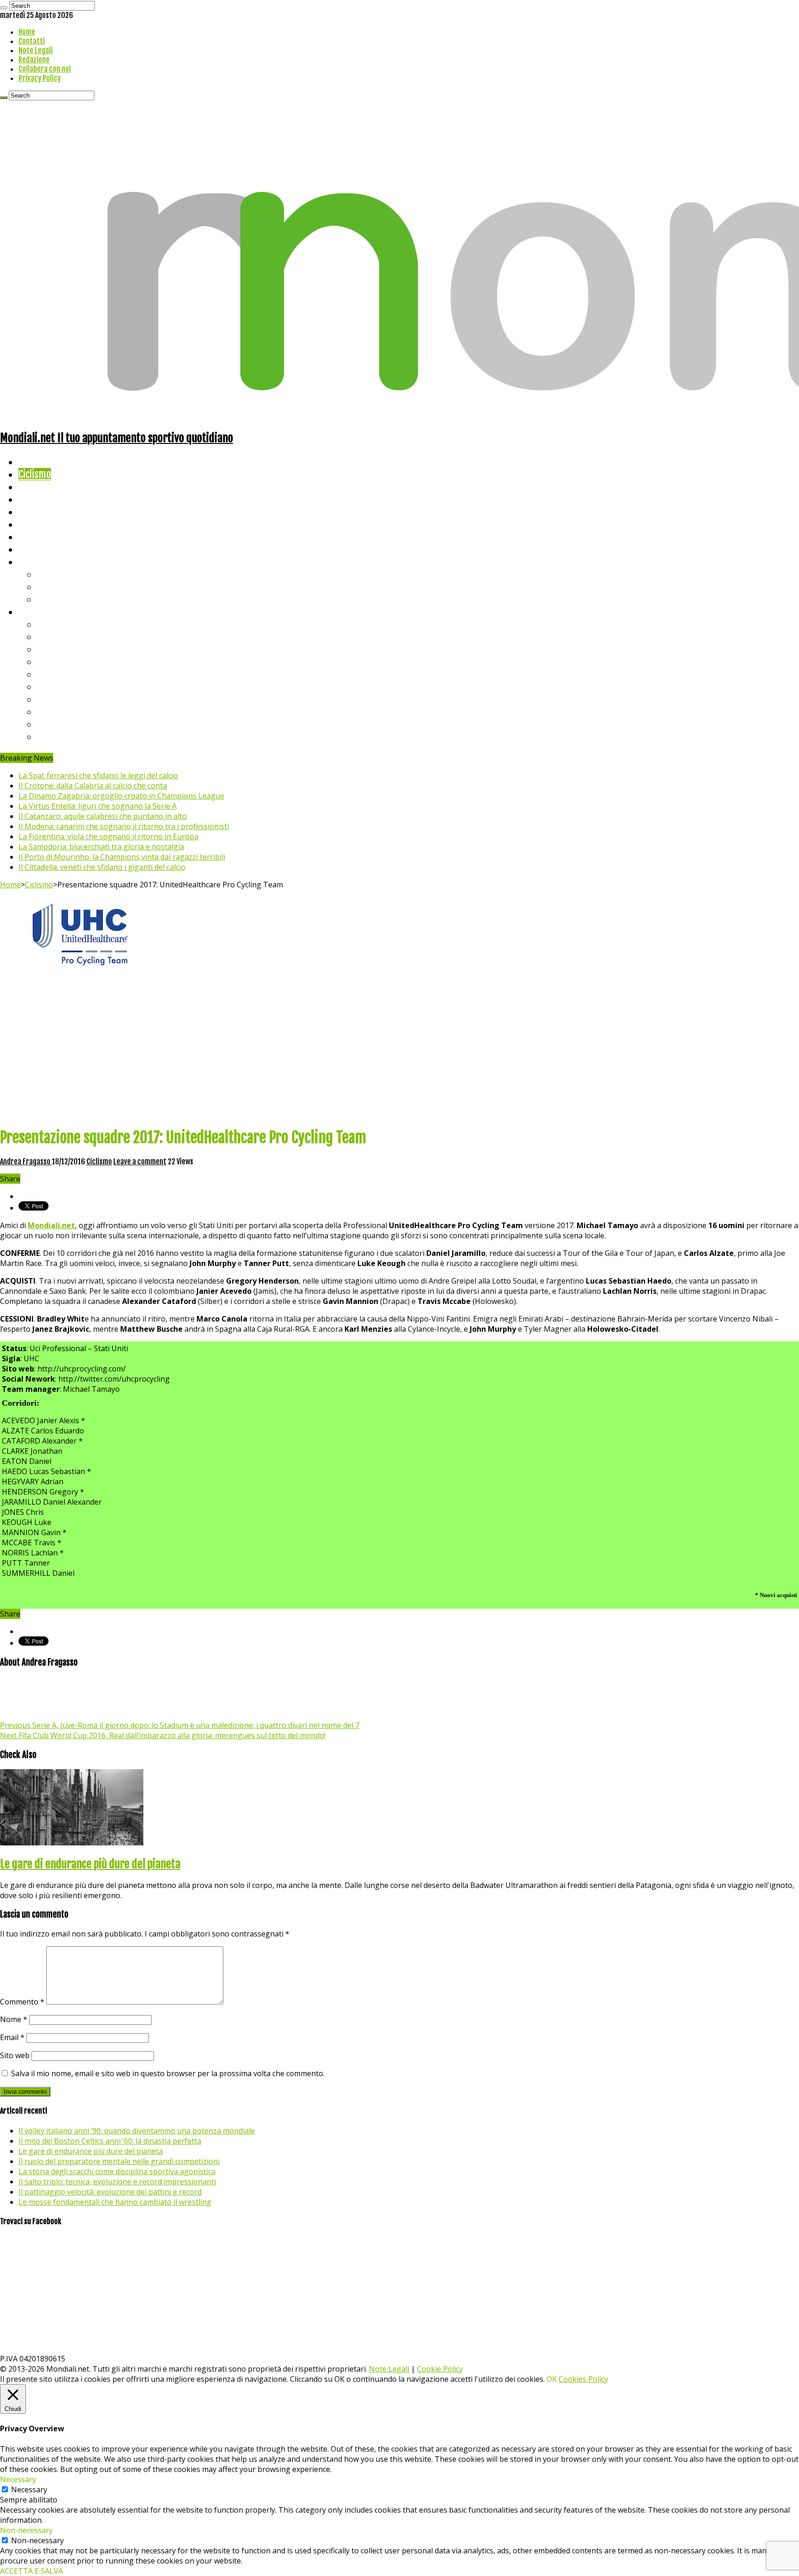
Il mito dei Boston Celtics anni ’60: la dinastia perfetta (110, 2141)
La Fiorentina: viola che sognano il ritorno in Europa (108, 836)
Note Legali (36, 50)
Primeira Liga (63, 711)
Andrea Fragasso (26, 1162)
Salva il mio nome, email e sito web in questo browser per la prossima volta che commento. (168, 2073)
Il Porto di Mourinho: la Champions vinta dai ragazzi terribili (122, 857)
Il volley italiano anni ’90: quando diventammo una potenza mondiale (137, 2131)
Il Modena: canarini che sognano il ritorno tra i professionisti (124, 826)
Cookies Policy (583, 2379)
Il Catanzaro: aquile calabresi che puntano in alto (103, 816)
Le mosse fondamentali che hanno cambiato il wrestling (115, 2202)
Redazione (34, 60)
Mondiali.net (51, 1225)
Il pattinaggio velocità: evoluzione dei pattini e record (110, 2192)
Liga (45, 661)
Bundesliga (58, 674)
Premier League (68, 649)
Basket (51, 599)
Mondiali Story (47, 524)
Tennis (50, 587)
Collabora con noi (45, 69)
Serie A (51, 624)
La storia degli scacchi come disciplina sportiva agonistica (117, 2171)
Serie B (51, 636)
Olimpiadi (36, 537)
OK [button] (552, 2379)
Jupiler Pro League (74, 736)
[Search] (4, 8)
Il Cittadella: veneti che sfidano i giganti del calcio (102, 867)
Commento (22, 2002)
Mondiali (35, 512)
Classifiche (40, 612)
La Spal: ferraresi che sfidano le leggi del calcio (98, 775)
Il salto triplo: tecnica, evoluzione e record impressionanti (117, 2182)
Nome (14, 2019)
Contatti (32, 41)
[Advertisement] (399, 1054)
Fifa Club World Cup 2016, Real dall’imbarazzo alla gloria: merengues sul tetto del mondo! (163, 1735)
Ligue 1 (51, 686)
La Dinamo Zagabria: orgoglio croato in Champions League (121, 796)
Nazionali (36, 499)
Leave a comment (140, 1162)
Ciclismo (35, 474)
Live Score (39, 562)
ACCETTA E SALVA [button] (31, 2571)
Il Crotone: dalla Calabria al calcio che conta (93, 786)
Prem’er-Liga (62, 724)
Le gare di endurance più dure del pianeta (90, 1864)
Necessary (29, 2490)
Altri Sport (39, 487)
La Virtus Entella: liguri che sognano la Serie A (98, 806)
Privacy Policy (40, 78)
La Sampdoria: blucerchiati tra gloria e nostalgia (101, 847)
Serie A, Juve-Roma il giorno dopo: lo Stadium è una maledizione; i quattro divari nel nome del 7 (180, 1725)
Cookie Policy (440, 2369)
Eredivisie (56, 699)
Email (12, 2037)
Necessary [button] (18, 2479)
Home (27, 32)
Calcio (30, 549)
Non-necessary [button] (26, 2530)
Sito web (15, 2055)
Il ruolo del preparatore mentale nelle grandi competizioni (119, 2161)
